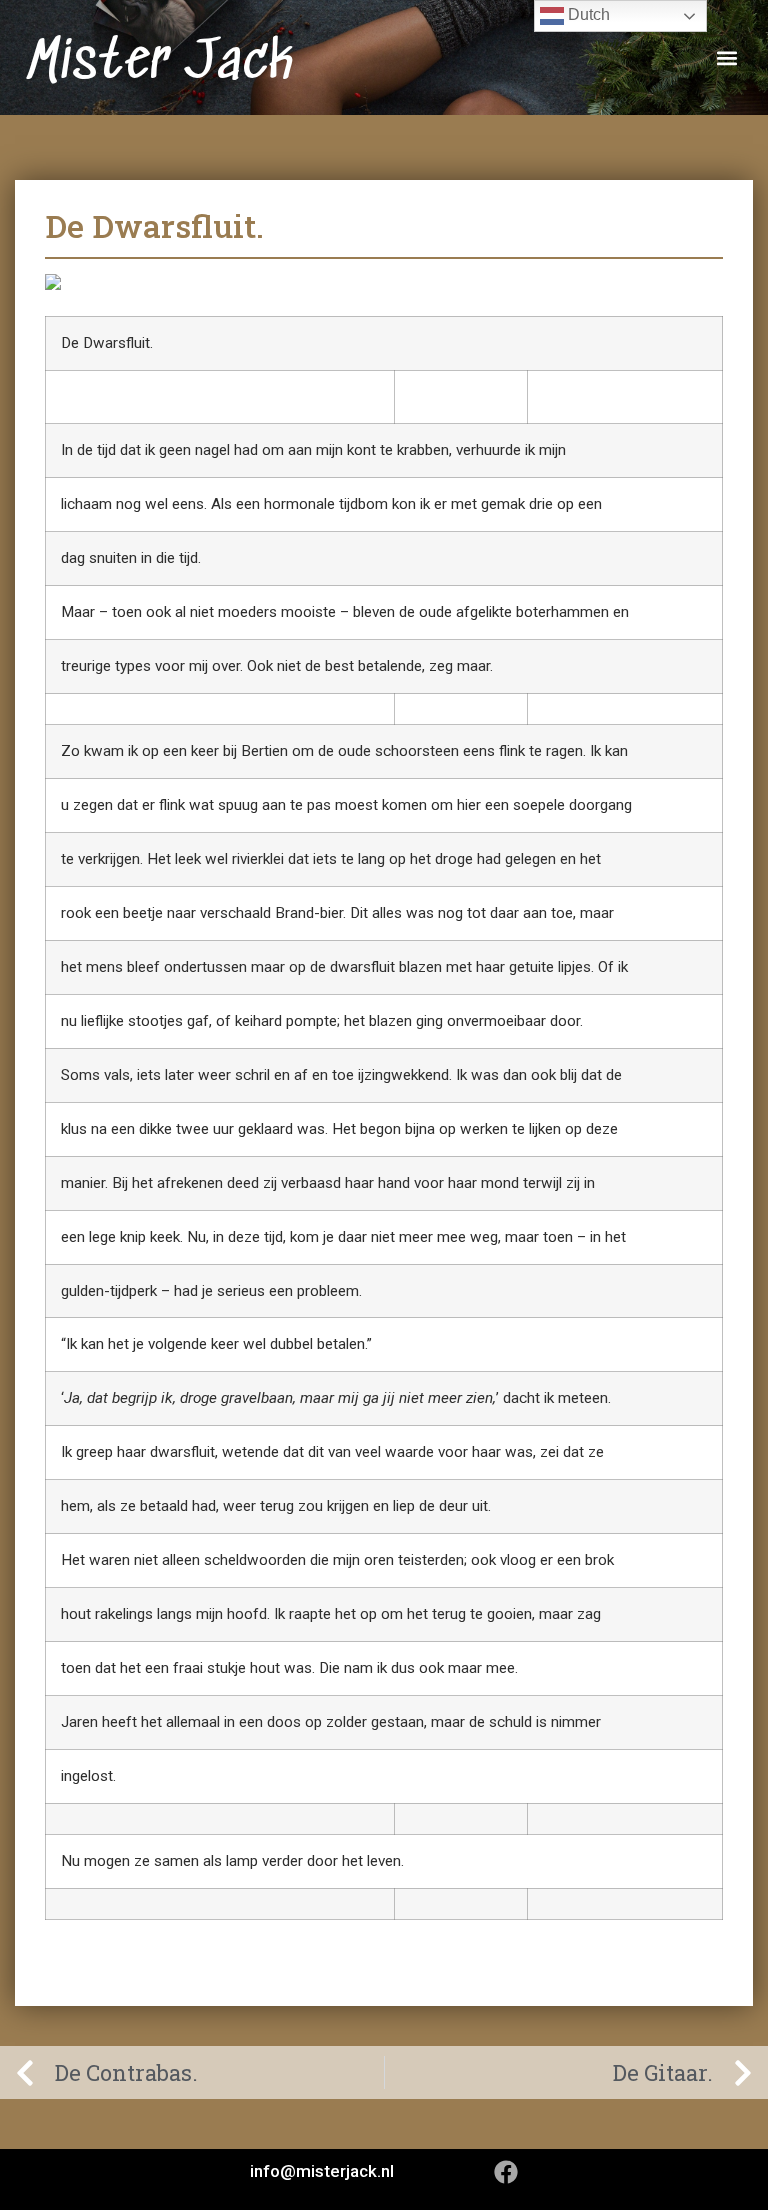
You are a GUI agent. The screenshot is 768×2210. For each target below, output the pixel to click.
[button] (726, 57)
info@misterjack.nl (322, 2171)
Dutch (587, 14)
